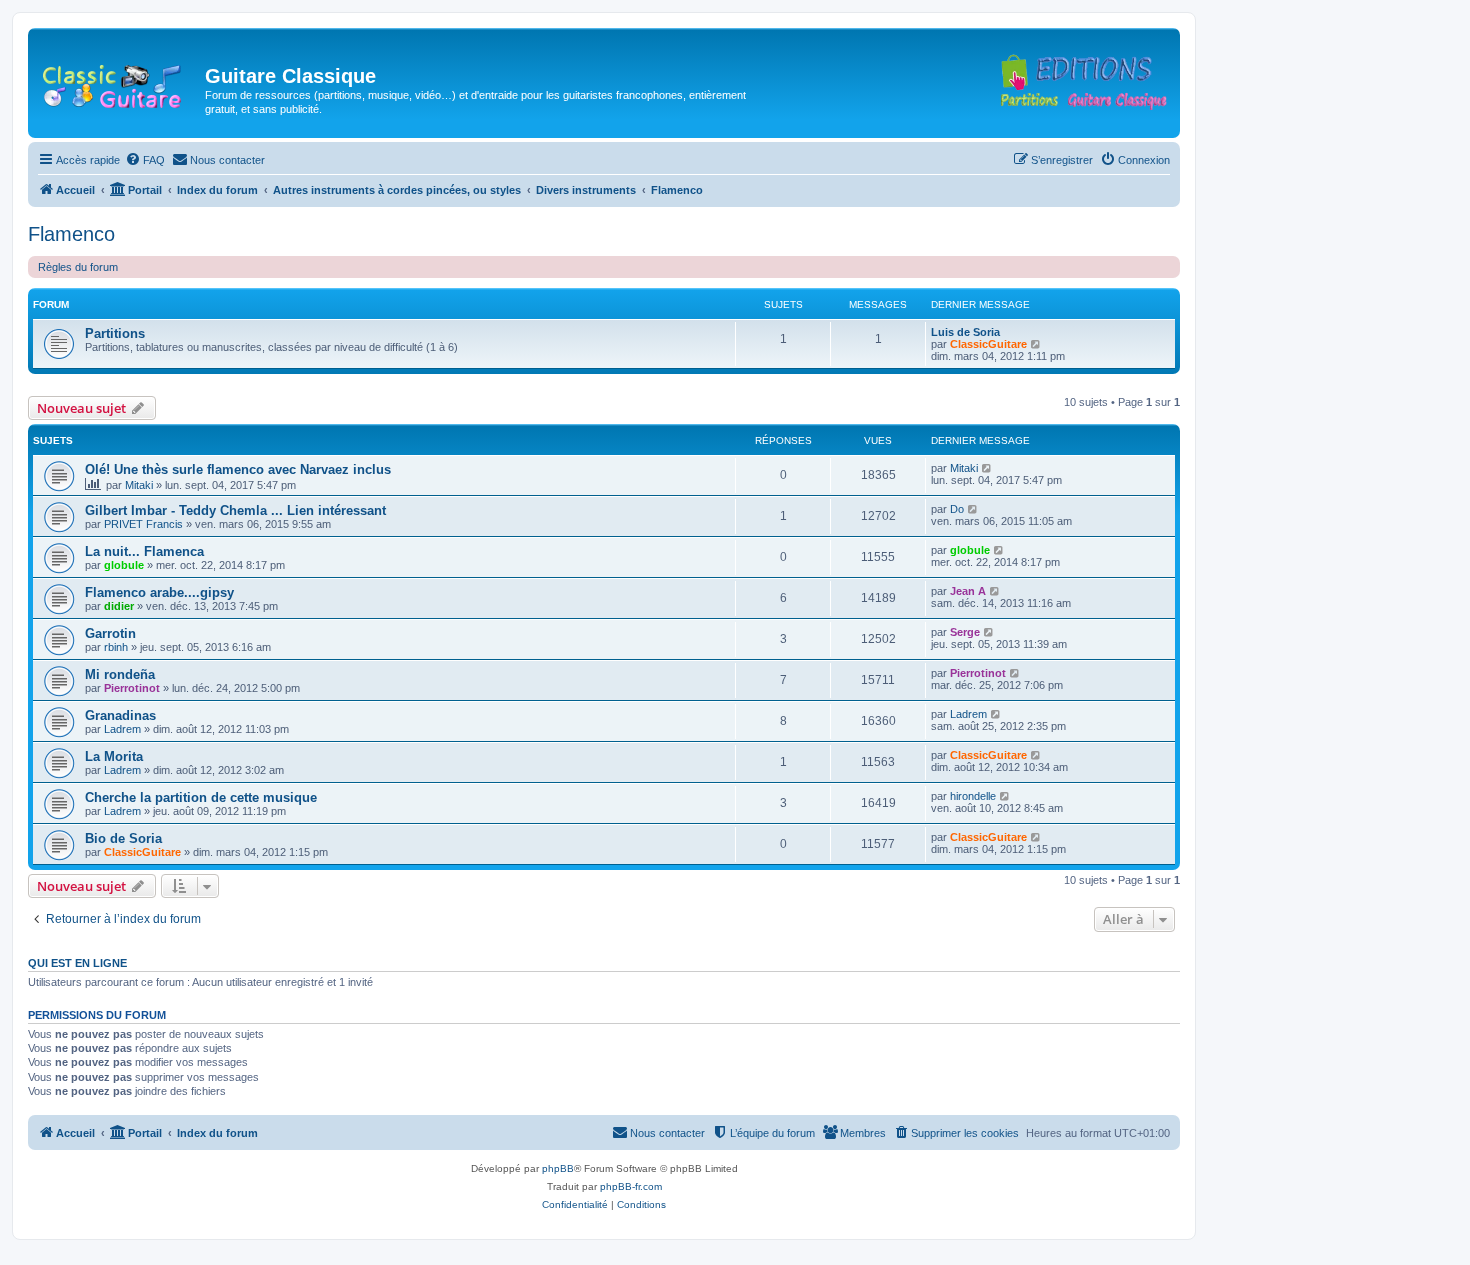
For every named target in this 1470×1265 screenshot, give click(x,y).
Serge (965, 632)
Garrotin (110, 633)
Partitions (115, 333)
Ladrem (122, 729)
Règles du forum (78, 267)
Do (957, 509)
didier (119, 606)
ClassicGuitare (988, 344)
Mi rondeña (120, 674)
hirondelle (973, 796)
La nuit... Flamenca (144, 551)
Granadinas (120, 715)
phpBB (558, 1168)
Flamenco (71, 234)
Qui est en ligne (77, 963)
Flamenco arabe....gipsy (159, 592)
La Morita (114, 756)
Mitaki (139, 485)
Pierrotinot (132, 688)
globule (124, 565)
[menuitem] (145, 160)
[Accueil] (119, 82)
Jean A (968, 591)
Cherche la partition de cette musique (201, 797)
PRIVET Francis (143, 524)
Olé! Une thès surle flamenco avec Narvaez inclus (238, 469)
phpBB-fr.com (631, 1186)
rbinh (116, 647)
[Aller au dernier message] (987, 468)
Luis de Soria (965, 332)
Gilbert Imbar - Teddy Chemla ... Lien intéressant (235, 510)
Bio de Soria (123, 838)
